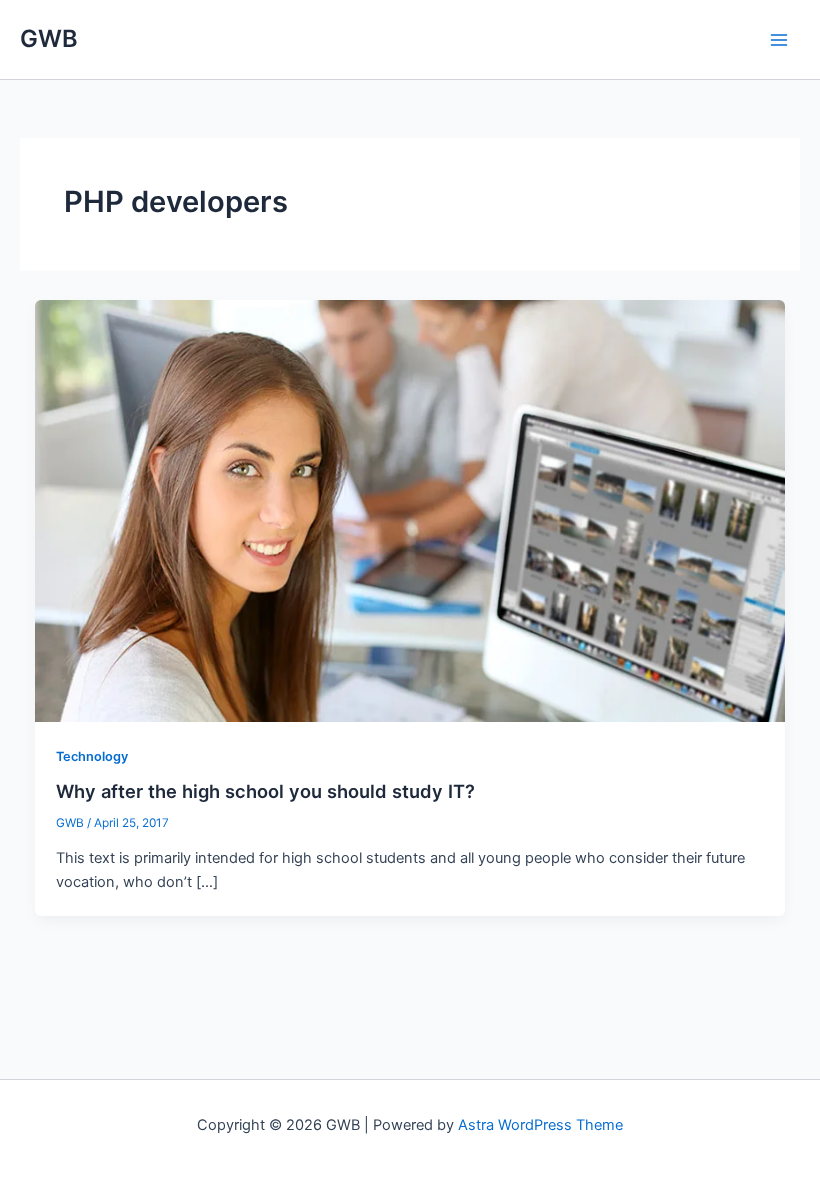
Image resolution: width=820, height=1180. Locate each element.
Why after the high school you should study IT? (265, 791)
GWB (49, 38)
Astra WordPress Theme (540, 1125)
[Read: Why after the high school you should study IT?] (410, 510)
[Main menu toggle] (779, 40)
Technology (92, 756)
